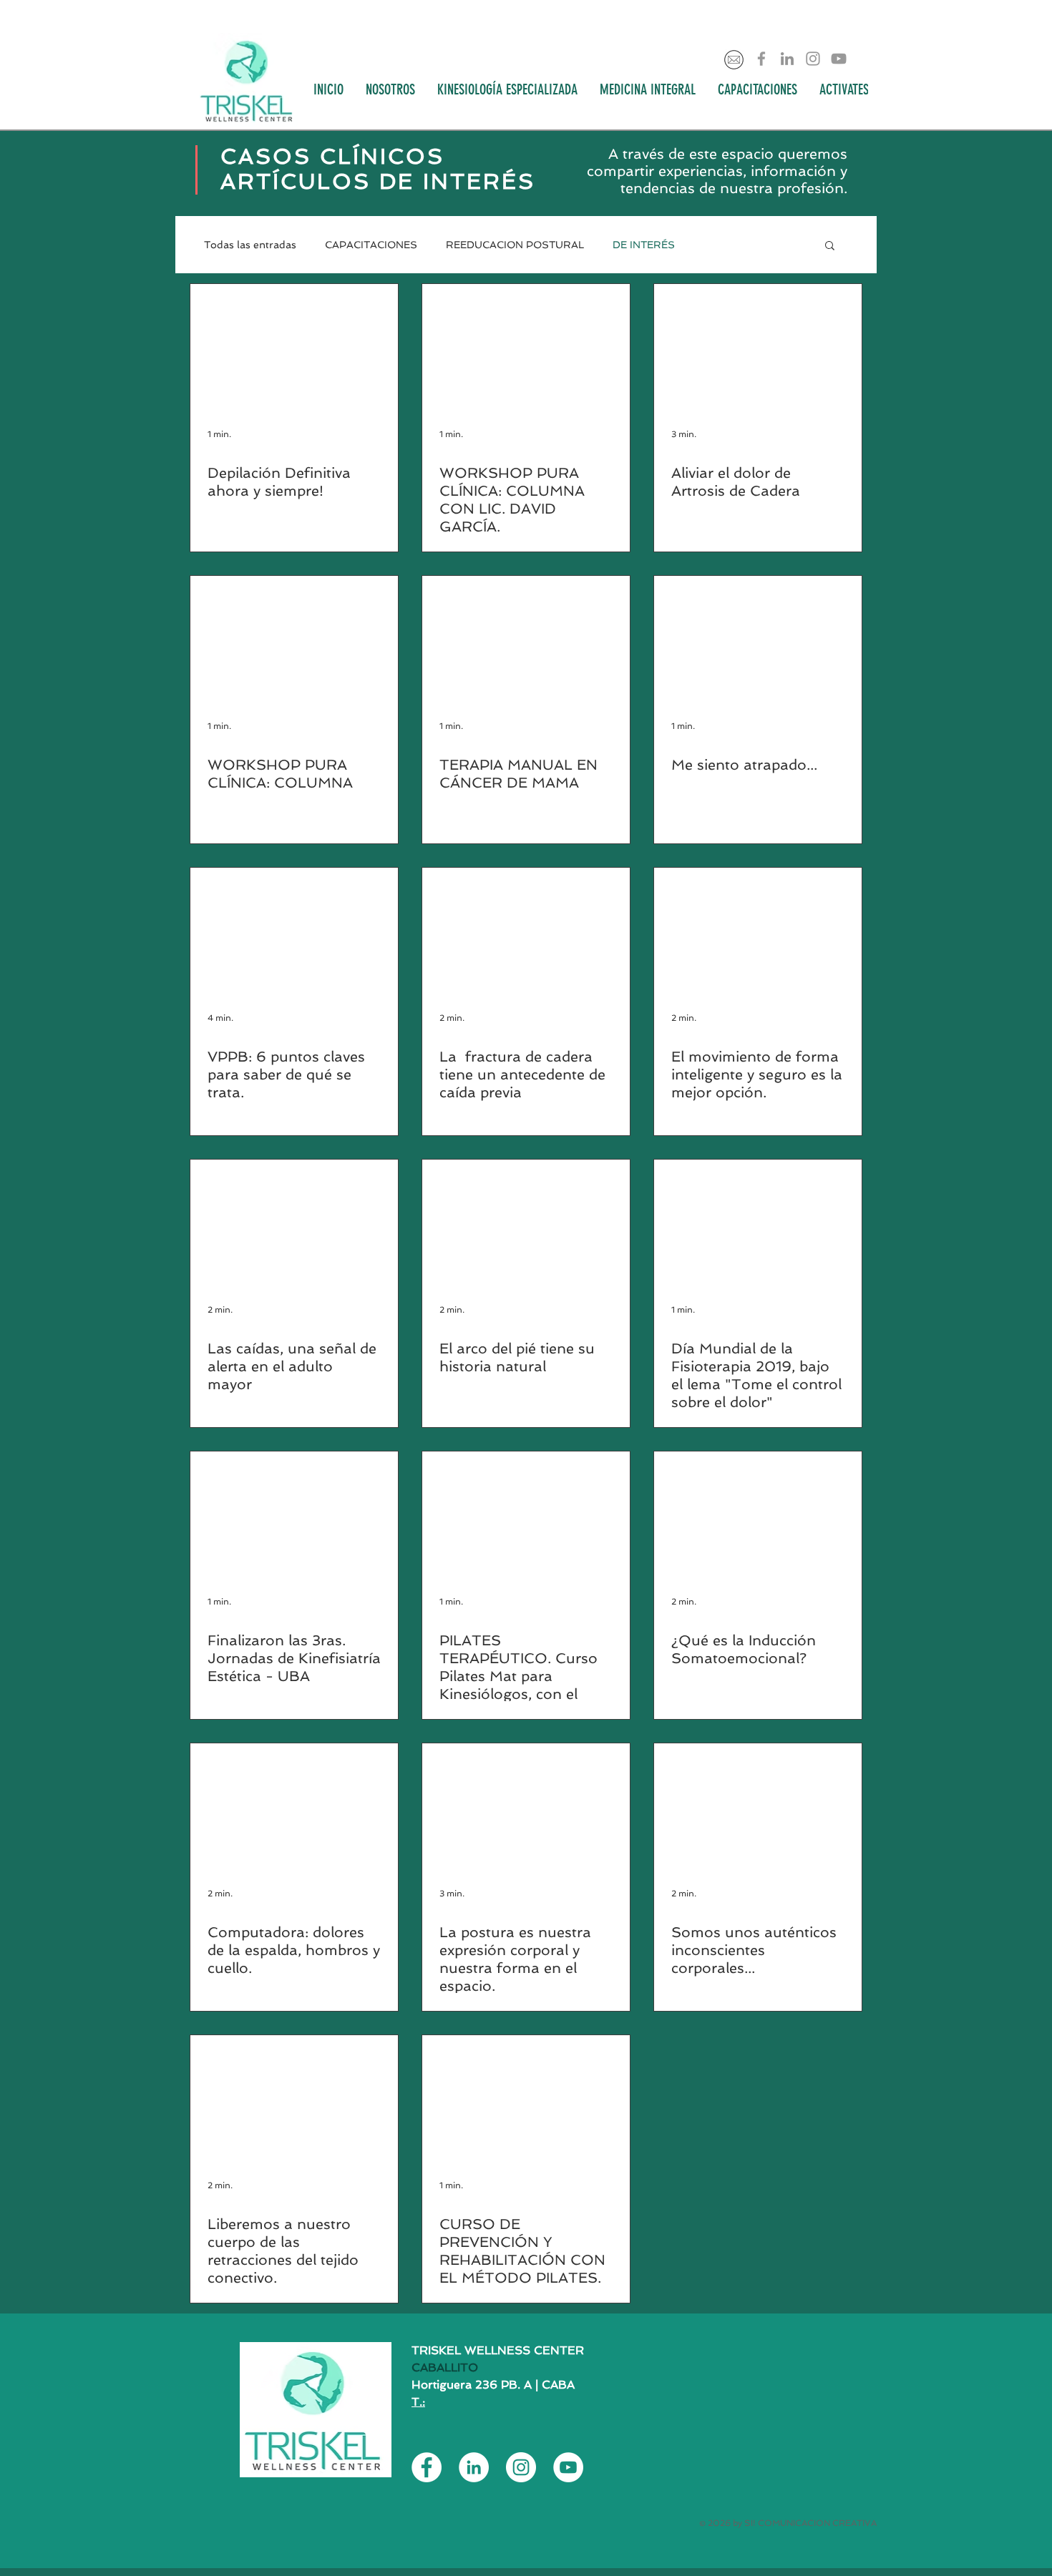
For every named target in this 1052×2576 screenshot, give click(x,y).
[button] (830, 246)
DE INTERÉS (644, 245)
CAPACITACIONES (371, 245)
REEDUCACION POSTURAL (515, 245)
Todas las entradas (250, 245)
